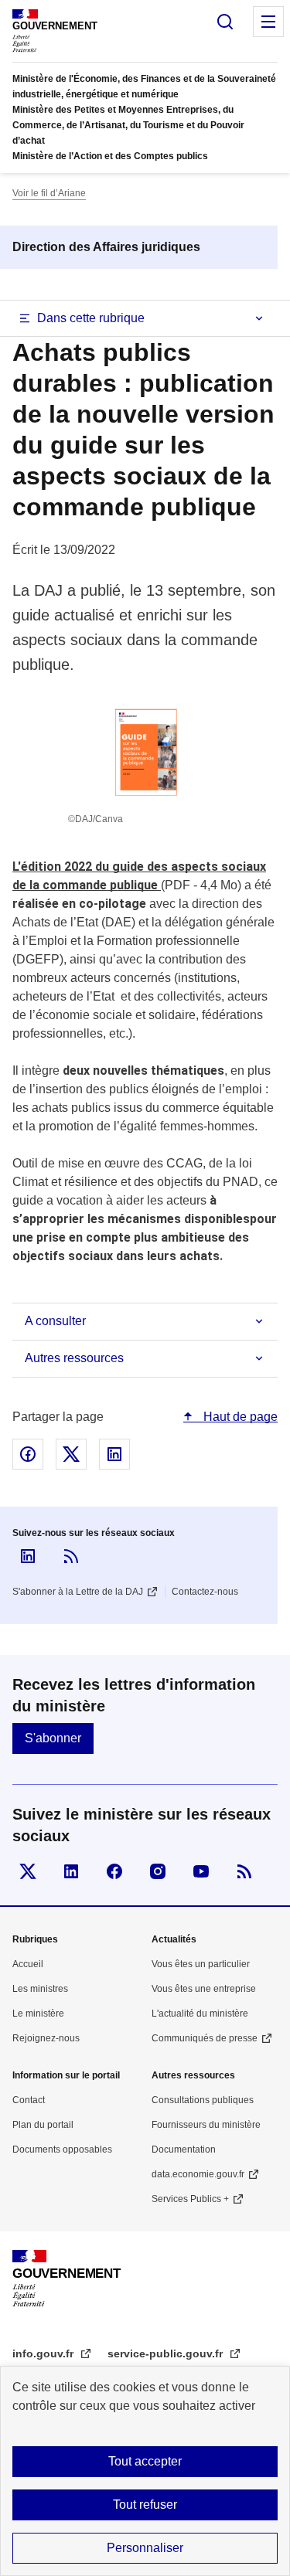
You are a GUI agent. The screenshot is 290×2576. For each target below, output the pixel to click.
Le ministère (38, 2014)
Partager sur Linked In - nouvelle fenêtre (114, 1454)
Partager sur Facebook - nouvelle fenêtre (28, 1454)
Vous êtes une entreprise (204, 1989)
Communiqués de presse (205, 2038)
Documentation (184, 2149)
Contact (29, 2100)
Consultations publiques (203, 2100)
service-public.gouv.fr (167, 2353)
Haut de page (239, 1417)
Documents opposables (62, 2149)
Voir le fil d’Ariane (49, 193)
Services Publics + (190, 2199)
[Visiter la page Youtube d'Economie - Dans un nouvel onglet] (201, 1871)
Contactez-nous (205, 1592)
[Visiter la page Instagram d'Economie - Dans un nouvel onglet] (158, 1871)
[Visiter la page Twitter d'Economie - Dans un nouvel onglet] (28, 1871)
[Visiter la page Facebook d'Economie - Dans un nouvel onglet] (114, 1871)
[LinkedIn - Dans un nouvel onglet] (28, 1556)
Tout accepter (145, 2461)
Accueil (28, 1964)
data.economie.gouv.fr (198, 2174)
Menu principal (268, 22)
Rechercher (225, 22)
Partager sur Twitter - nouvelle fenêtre (71, 1454)
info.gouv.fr (44, 2353)
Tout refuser (145, 2505)
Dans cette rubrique (91, 318)
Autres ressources (74, 1358)
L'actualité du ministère (200, 2014)
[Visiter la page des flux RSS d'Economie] (244, 1871)
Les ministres (40, 1989)
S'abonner (53, 1738)
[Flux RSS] (71, 1556)
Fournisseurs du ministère (206, 2125)
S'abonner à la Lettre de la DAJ (78, 1592)
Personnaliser (145, 2548)
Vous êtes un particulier (201, 1964)
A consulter (55, 1321)
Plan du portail (43, 2125)
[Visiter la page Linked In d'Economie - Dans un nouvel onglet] (71, 1871)
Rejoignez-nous (46, 2038)
